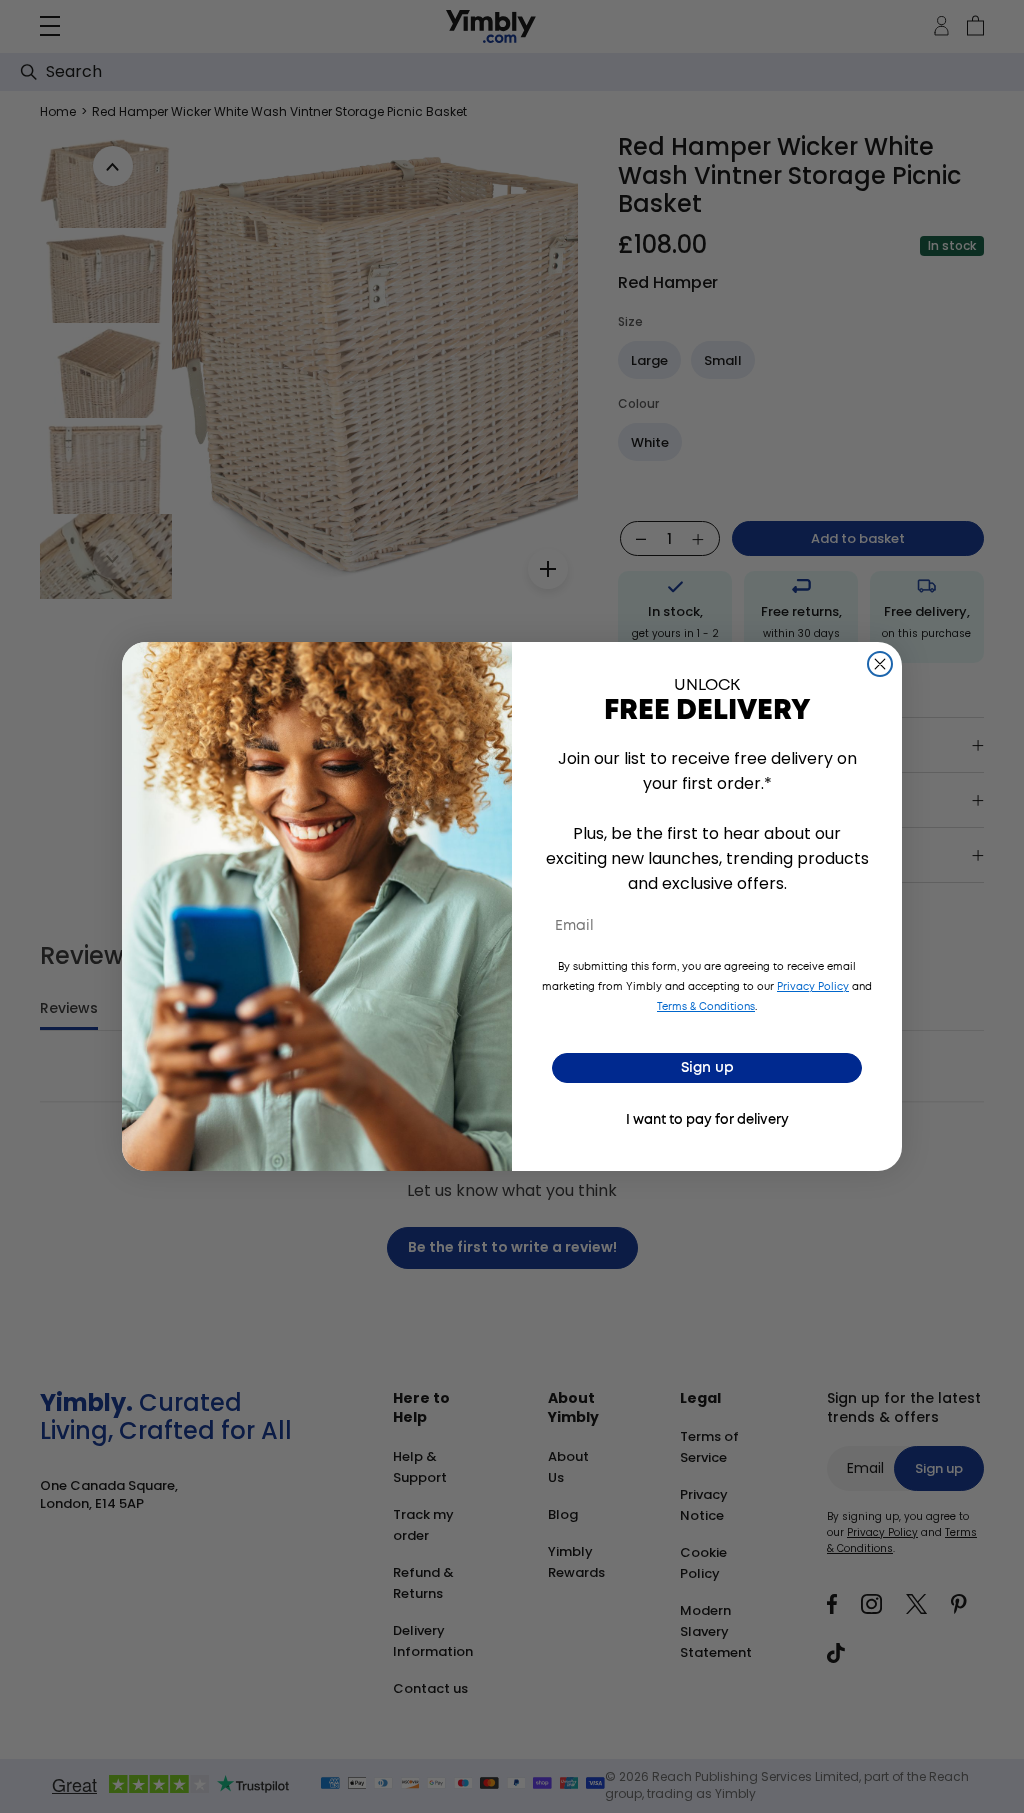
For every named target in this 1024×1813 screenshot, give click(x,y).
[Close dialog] (880, 664)
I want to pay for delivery (707, 1120)
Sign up (707, 1068)
